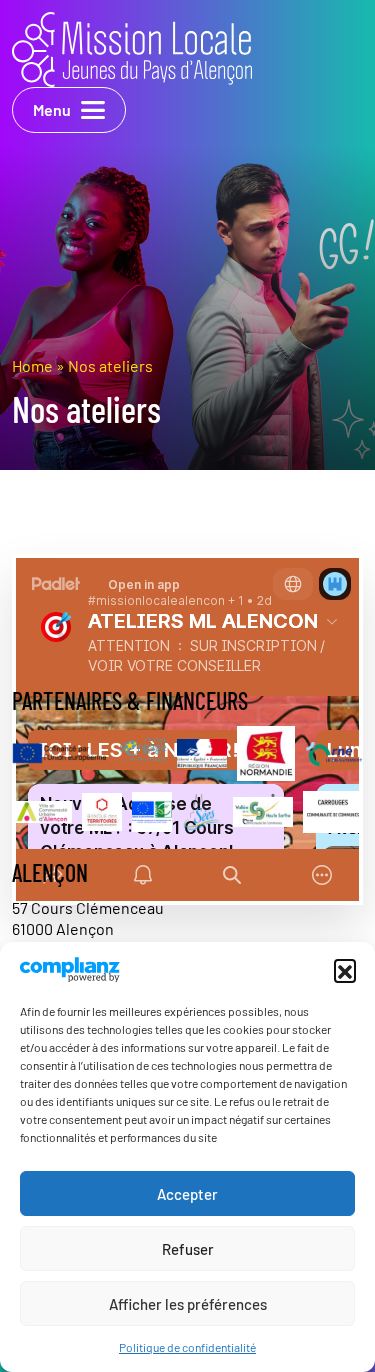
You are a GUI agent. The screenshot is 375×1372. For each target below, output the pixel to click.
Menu (52, 109)
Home (32, 365)
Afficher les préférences (188, 1304)
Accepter (187, 1194)
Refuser (188, 1249)
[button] (345, 970)
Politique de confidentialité (187, 1347)
